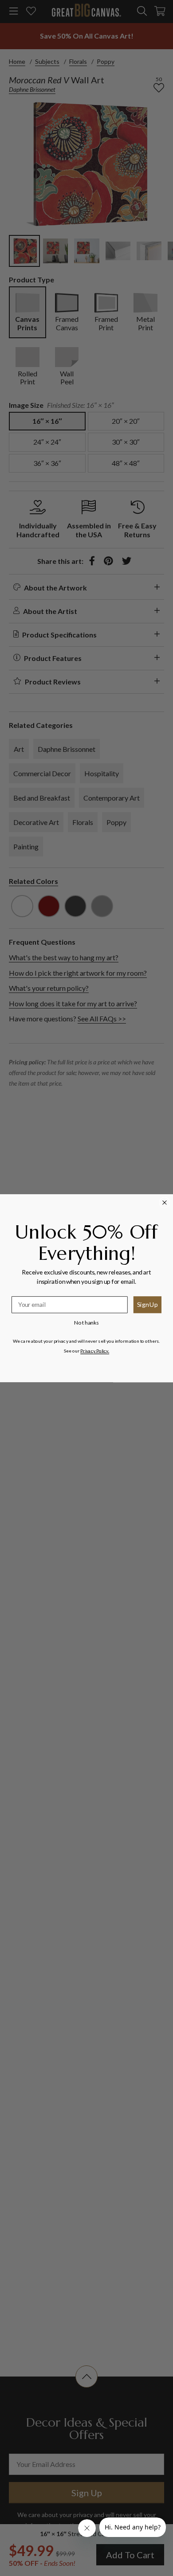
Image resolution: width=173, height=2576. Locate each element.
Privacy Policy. (95, 1350)
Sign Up (147, 1304)
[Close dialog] (165, 1202)
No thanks (86, 1322)
